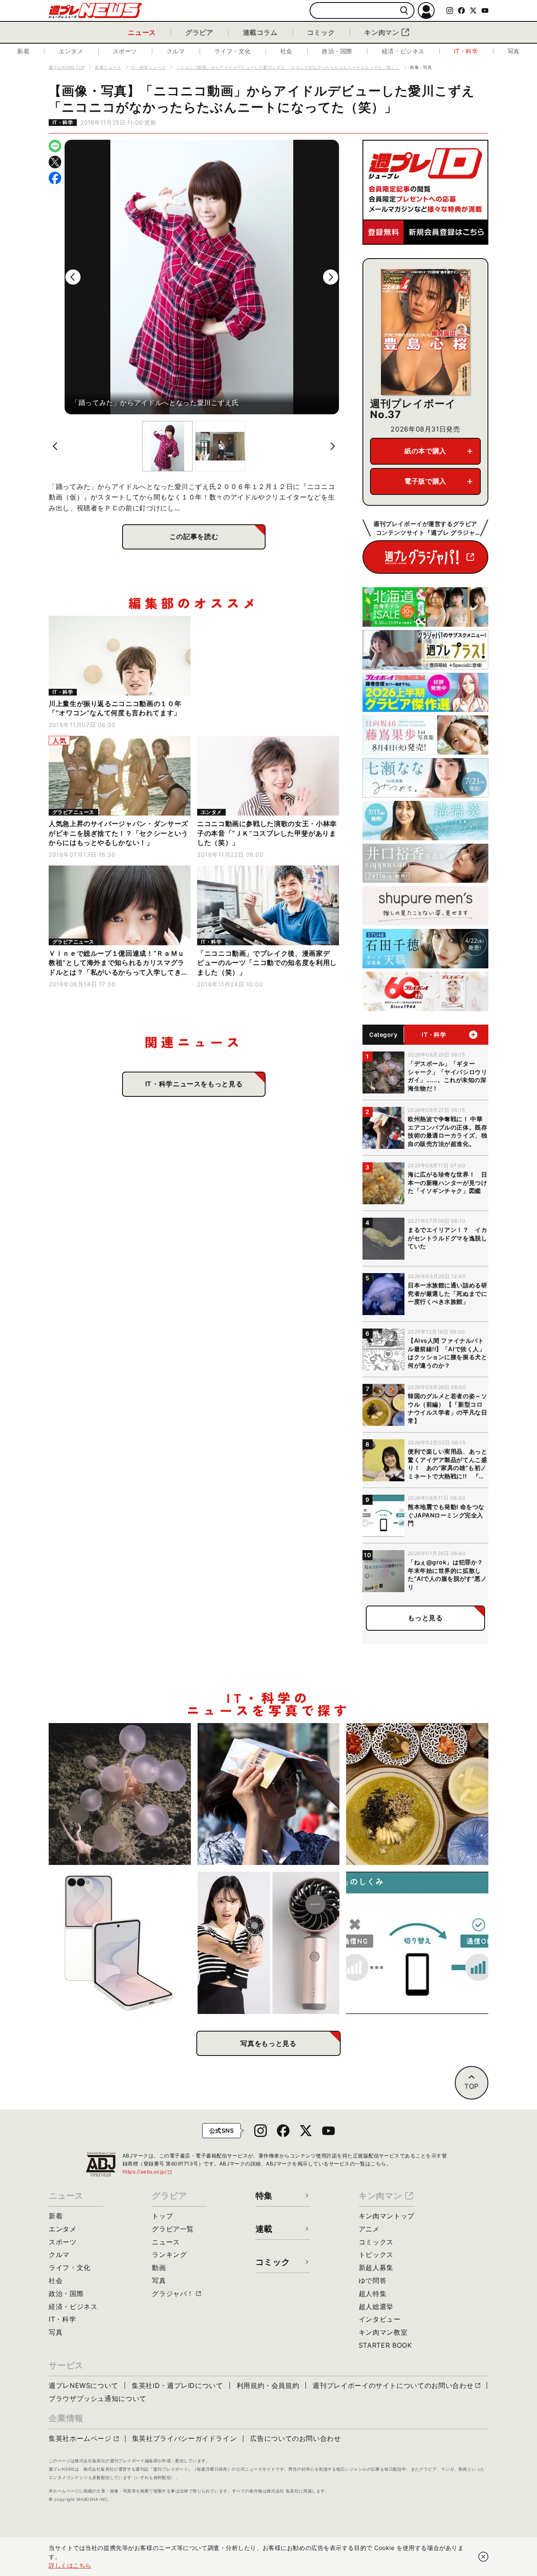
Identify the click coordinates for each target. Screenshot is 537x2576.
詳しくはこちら (70, 2565)
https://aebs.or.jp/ (148, 2172)
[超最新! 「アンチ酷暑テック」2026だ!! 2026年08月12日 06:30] (269, 1943)
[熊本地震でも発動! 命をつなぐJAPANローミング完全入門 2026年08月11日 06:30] (417, 1943)
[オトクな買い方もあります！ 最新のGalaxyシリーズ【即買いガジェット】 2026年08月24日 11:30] (120, 1943)
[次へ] (331, 277)
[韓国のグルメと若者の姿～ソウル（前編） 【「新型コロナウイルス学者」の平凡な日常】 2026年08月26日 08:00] (417, 1794)
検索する (404, 11)
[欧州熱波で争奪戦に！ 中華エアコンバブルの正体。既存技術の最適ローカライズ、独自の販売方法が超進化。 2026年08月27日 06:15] (269, 1794)
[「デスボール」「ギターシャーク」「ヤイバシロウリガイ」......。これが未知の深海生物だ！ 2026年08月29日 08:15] (120, 1794)
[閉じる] (483, 2557)
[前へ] (73, 277)
